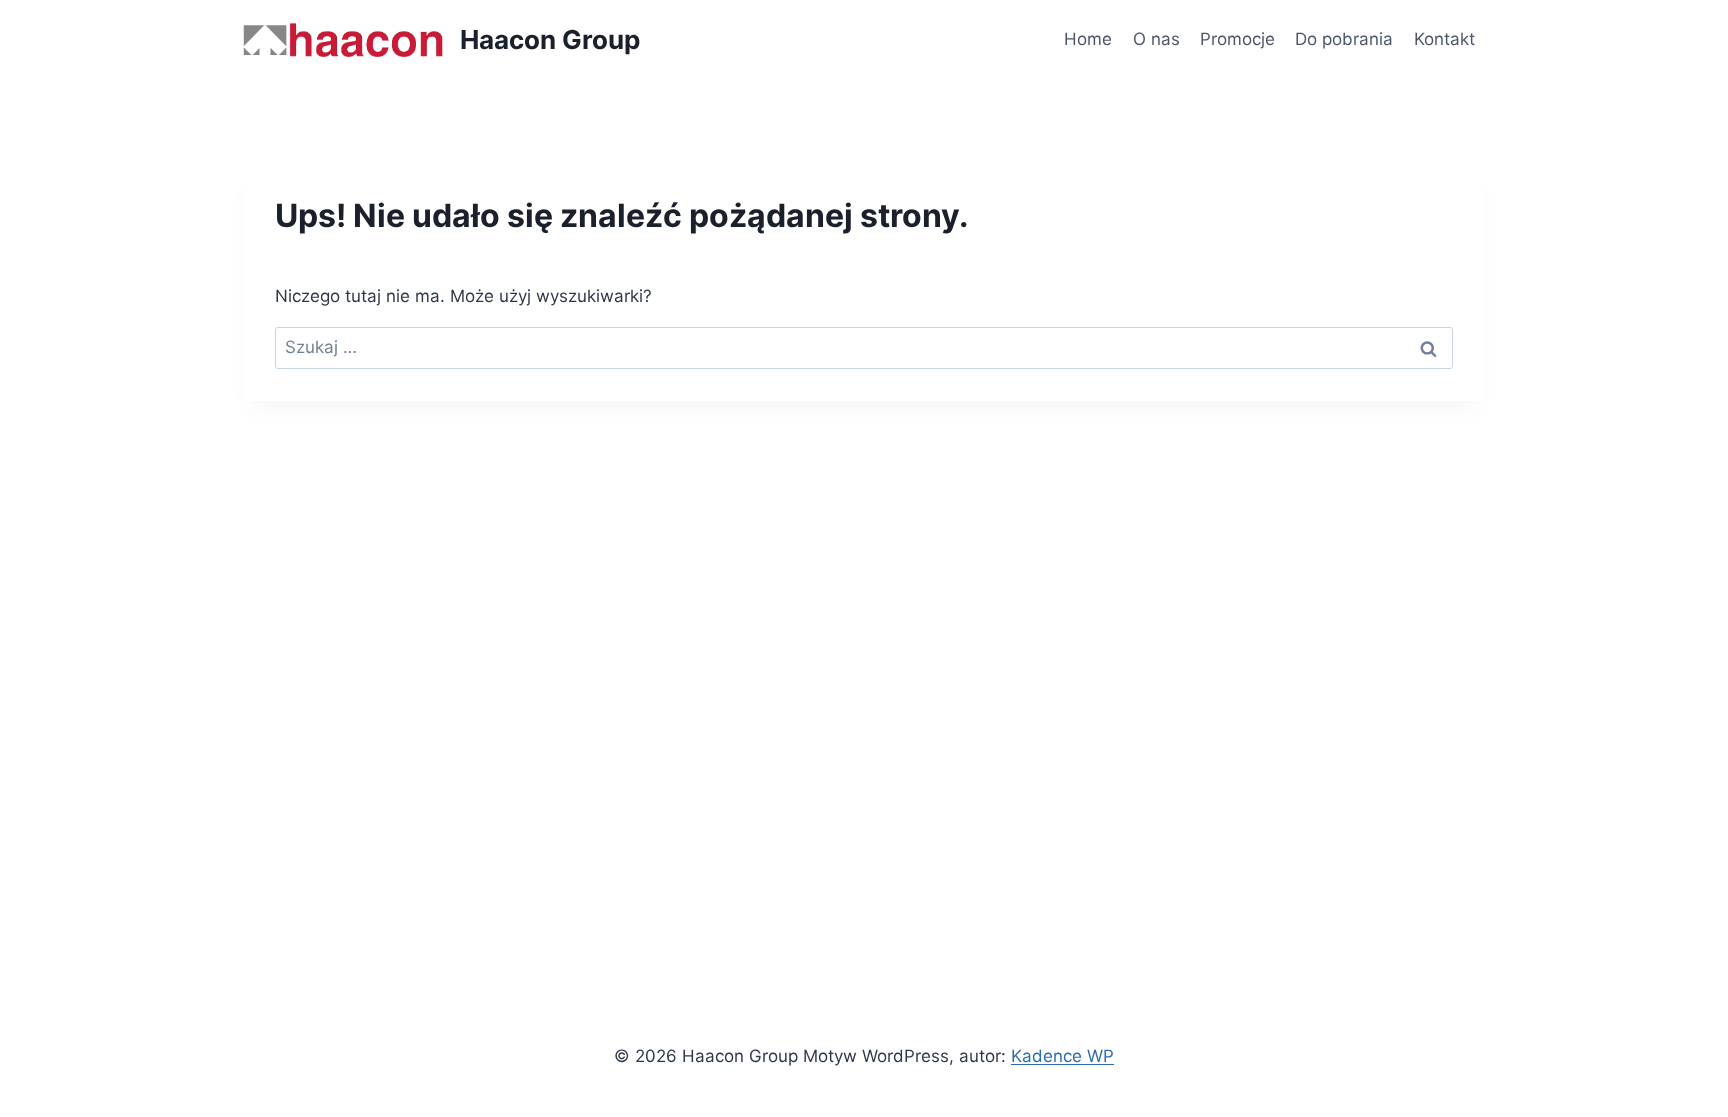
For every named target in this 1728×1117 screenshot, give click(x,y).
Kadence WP (1062, 1056)
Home (1088, 39)
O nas (1156, 39)
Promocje (1237, 39)
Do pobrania (1344, 39)
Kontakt (1444, 39)
